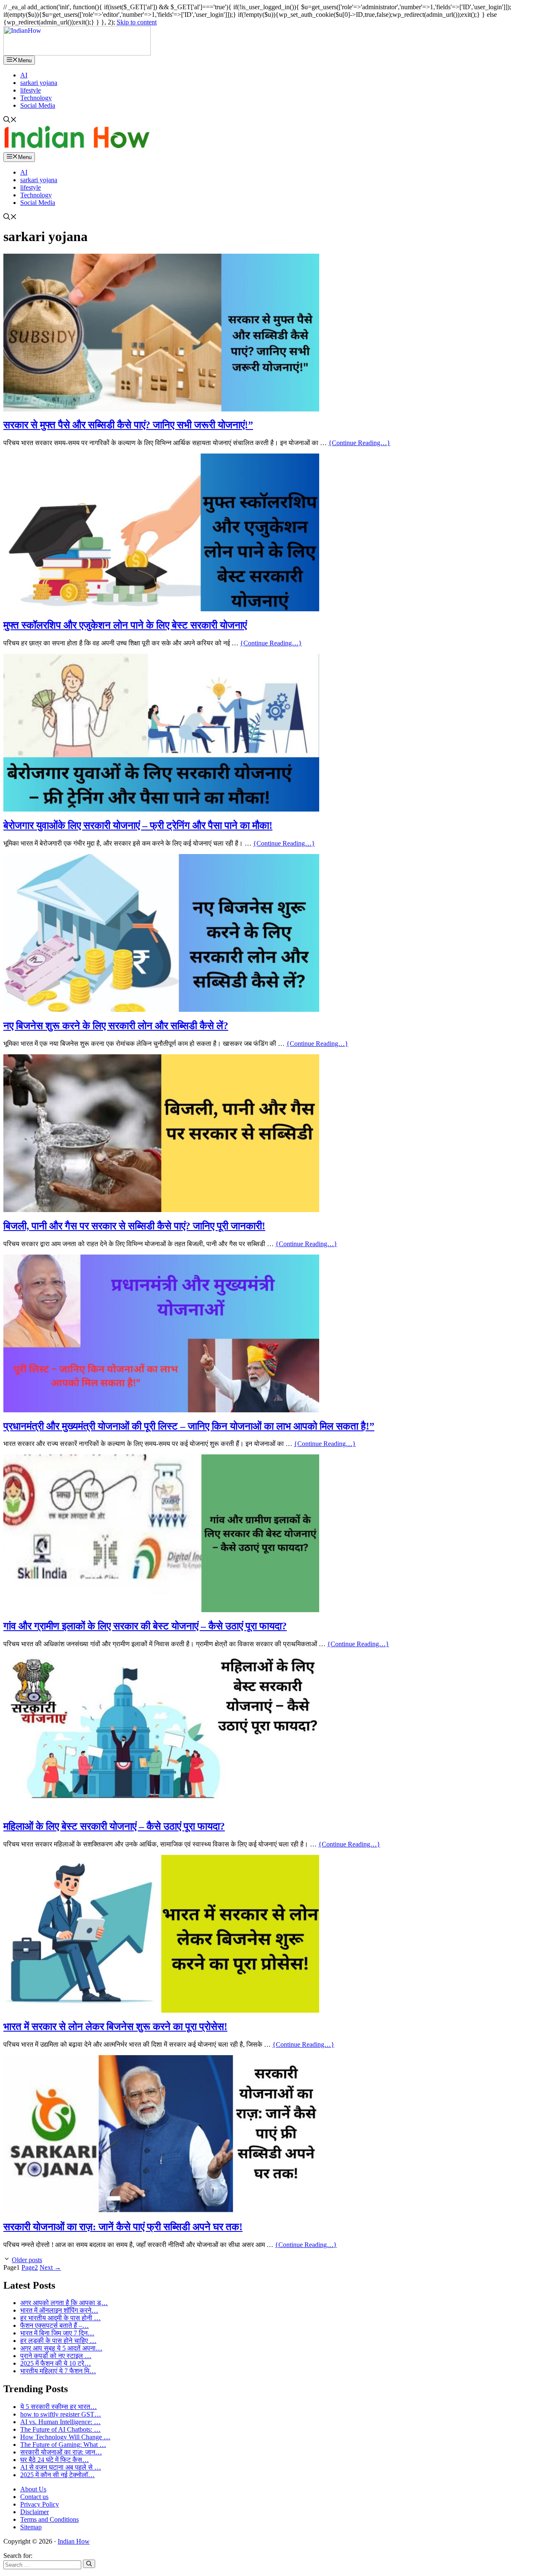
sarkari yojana (39, 83)
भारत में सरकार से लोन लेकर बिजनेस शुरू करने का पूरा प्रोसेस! (115, 2027)
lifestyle (31, 90)
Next (50, 2267)
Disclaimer (35, 2512)
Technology (36, 98)
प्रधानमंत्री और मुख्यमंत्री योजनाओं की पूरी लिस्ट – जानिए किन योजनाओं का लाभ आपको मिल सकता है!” (189, 1426)
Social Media (38, 105)
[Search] (89, 2564)
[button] (10, 121)
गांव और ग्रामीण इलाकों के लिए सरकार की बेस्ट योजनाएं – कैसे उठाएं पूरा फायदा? (145, 1626)
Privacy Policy (40, 2504)
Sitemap (31, 2527)
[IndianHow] (77, 53)
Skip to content (137, 22)
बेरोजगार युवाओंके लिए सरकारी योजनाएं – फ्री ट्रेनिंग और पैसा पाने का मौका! (138, 825)
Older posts (27, 2260)
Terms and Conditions (49, 2519)
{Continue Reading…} (359, 443)
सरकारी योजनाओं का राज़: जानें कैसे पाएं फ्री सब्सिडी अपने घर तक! (123, 2227)
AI (24, 75)
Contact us (34, 2497)
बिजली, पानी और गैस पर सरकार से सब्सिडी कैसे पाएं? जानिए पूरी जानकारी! (134, 1226)
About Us (33, 2489)
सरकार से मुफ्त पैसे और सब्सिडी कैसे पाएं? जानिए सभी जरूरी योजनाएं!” (128, 425)
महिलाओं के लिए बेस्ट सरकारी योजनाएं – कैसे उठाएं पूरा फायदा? (114, 1826)
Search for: (18, 2556)
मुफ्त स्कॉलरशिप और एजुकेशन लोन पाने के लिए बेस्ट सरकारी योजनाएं (125, 625)
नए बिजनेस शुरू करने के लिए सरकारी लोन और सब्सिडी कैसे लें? (116, 1026)
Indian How (74, 2541)
